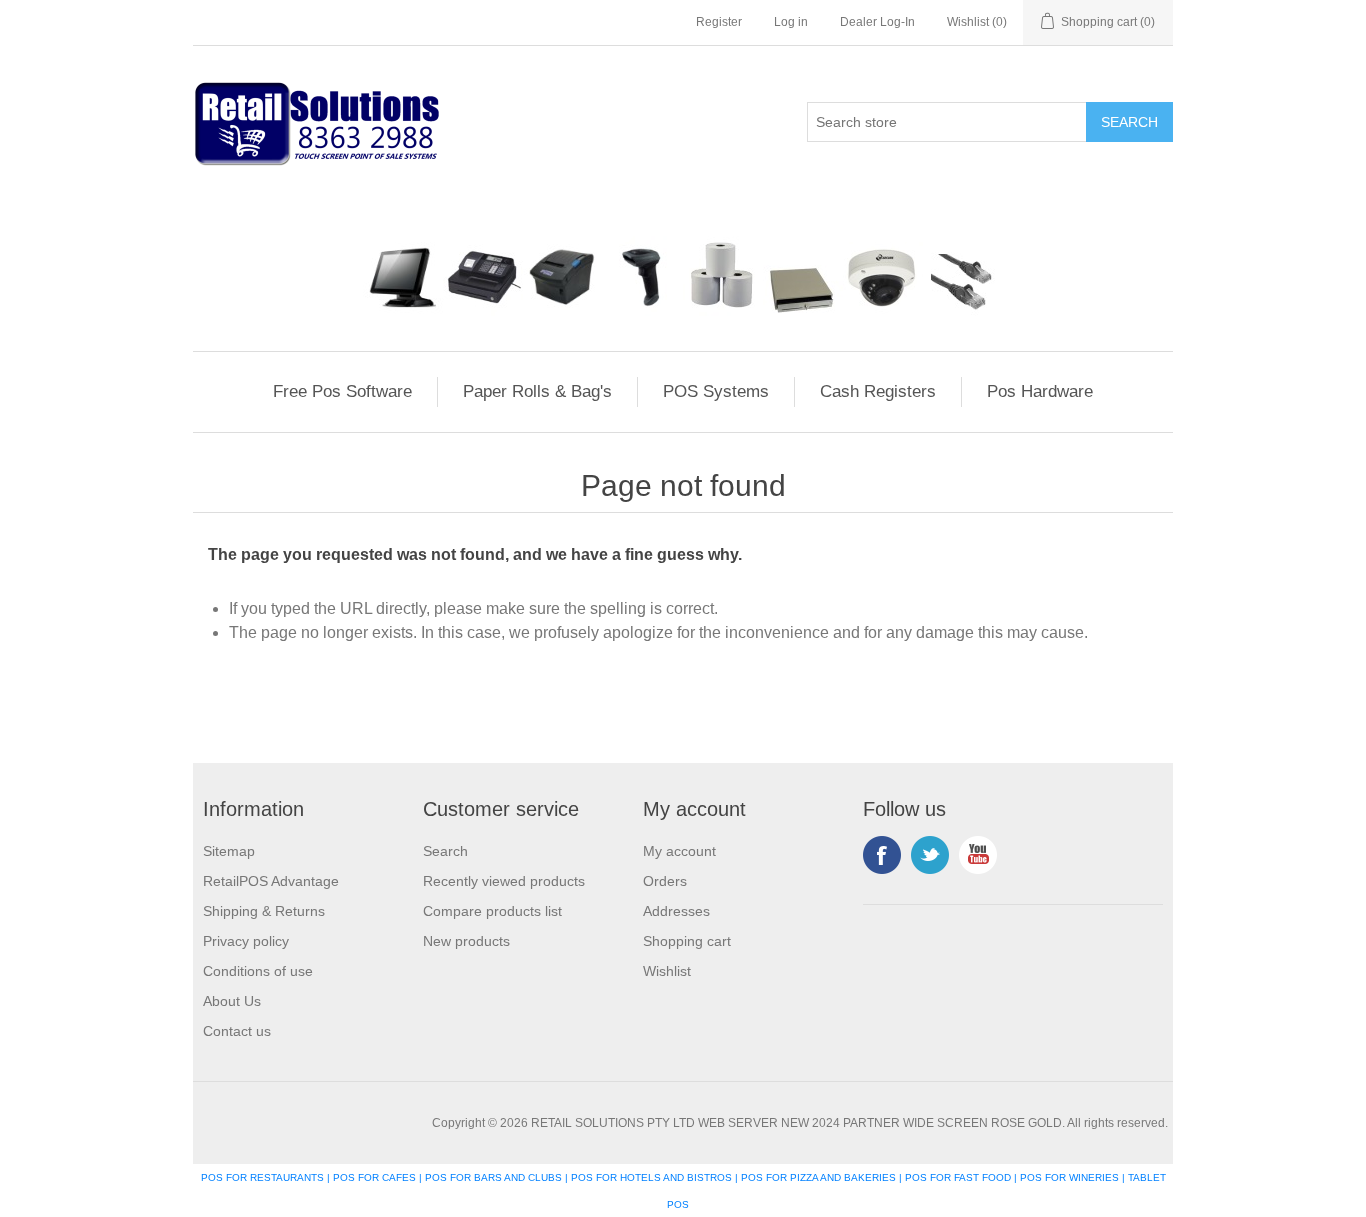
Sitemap (229, 851)
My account (679, 851)
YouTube (978, 855)
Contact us (237, 1031)
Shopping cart (687, 941)
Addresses (676, 911)
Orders (665, 881)
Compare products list (492, 911)
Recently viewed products (504, 881)
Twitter (930, 855)
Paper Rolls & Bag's (537, 391)
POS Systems (716, 391)
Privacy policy (246, 941)
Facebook (882, 855)
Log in (791, 22)
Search (445, 851)
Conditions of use (258, 971)
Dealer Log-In (877, 22)
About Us (232, 1001)
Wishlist (667, 971)
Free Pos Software (342, 391)
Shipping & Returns (264, 911)
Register (719, 22)
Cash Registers (878, 391)
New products (466, 941)
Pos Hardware (1040, 391)
